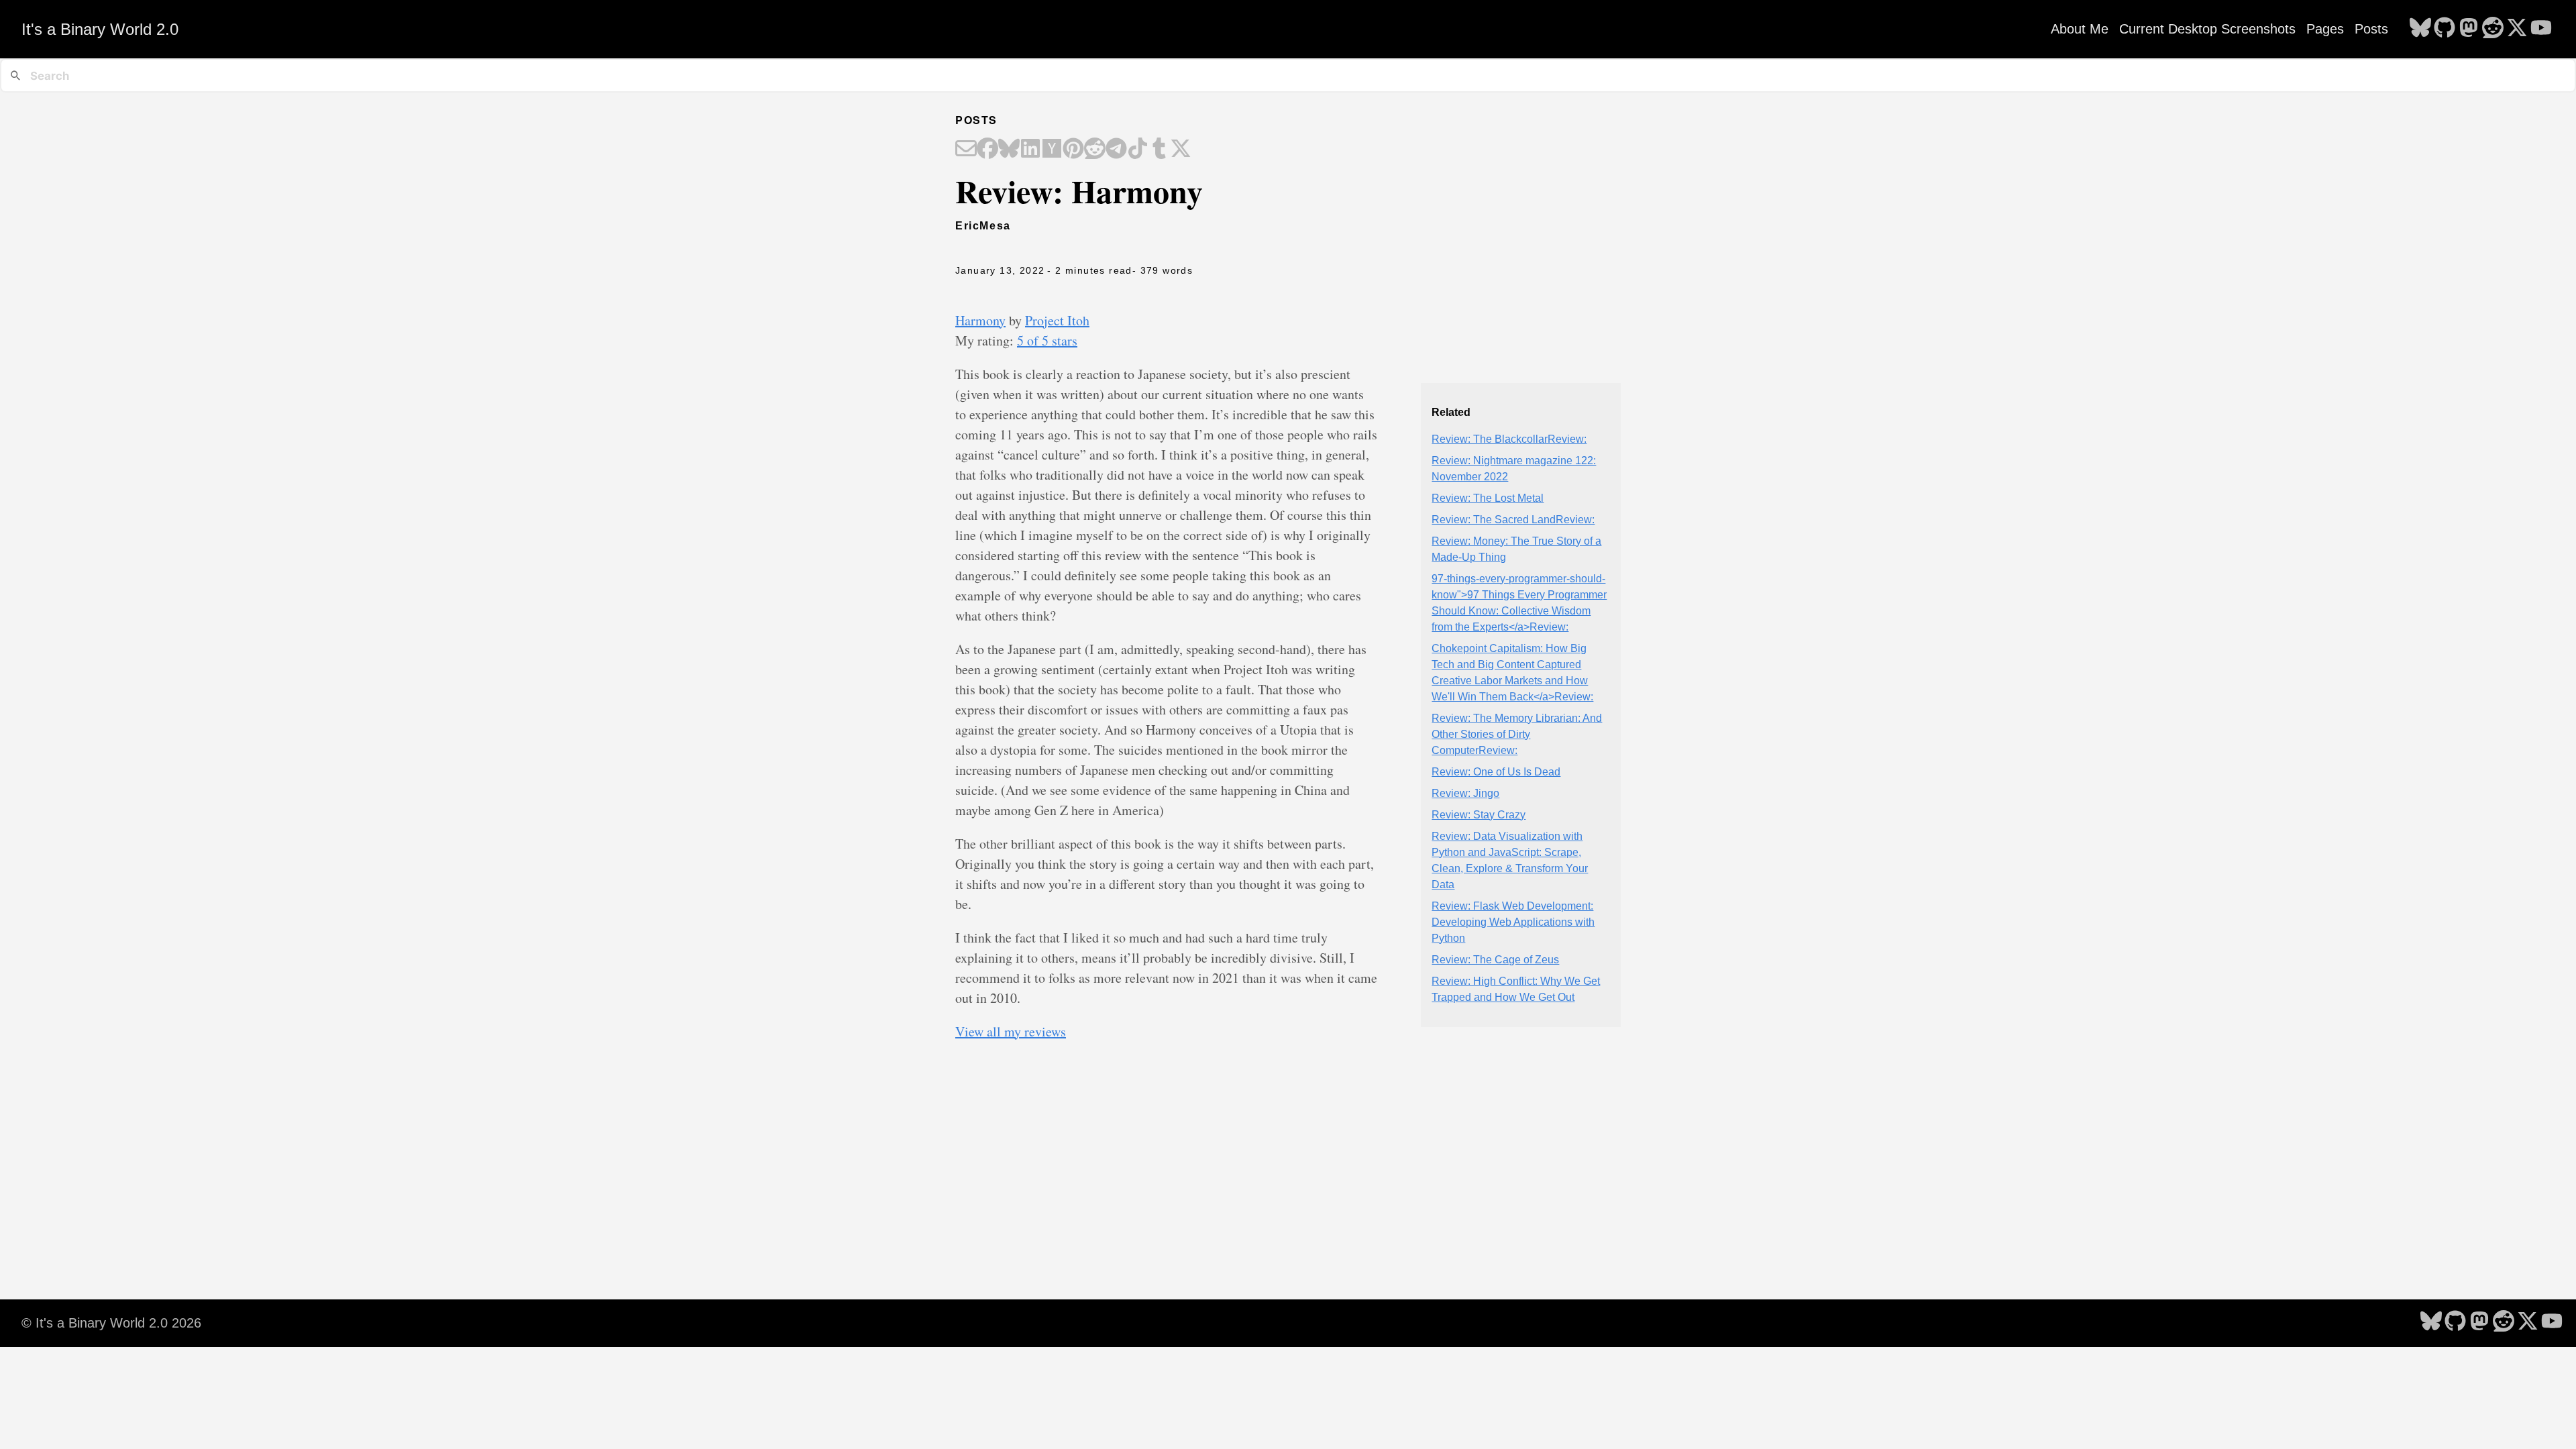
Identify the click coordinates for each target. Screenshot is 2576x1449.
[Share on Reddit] (1095, 150)
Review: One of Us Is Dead (1496, 772)
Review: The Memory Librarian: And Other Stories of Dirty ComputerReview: (1517, 734)
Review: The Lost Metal (1488, 498)
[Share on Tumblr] (1159, 150)
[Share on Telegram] (1116, 150)
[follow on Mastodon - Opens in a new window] (2469, 29)
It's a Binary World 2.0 (100, 29)
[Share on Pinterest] (1073, 150)
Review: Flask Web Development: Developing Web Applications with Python (1513, 922)
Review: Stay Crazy (1479, 815)
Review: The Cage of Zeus (1495, 960)
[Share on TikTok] (1138, 150)
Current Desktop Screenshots (2207, 29)
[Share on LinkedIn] (1030, 150)
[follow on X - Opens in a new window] (2517, 29)
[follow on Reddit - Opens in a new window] (2493, 29)
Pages (2325, 29)
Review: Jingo (1465, 793)
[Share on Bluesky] (1009, 150)
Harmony (980, 320)
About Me (2080, 29)
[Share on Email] (966, 150)
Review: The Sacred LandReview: (1513, 520)
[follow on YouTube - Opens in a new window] (2541, 29)
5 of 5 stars (1047, 340)
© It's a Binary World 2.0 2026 (111, 1323)
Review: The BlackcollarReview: (1509, 439)
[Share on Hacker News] (1052, 150)
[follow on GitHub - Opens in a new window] (2445, 29)
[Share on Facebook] (987, 150)
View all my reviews (1011, 1031)
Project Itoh (1057, 320)
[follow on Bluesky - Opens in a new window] (2420, 29)
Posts (2371, 29)
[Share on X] (1181, 150)
